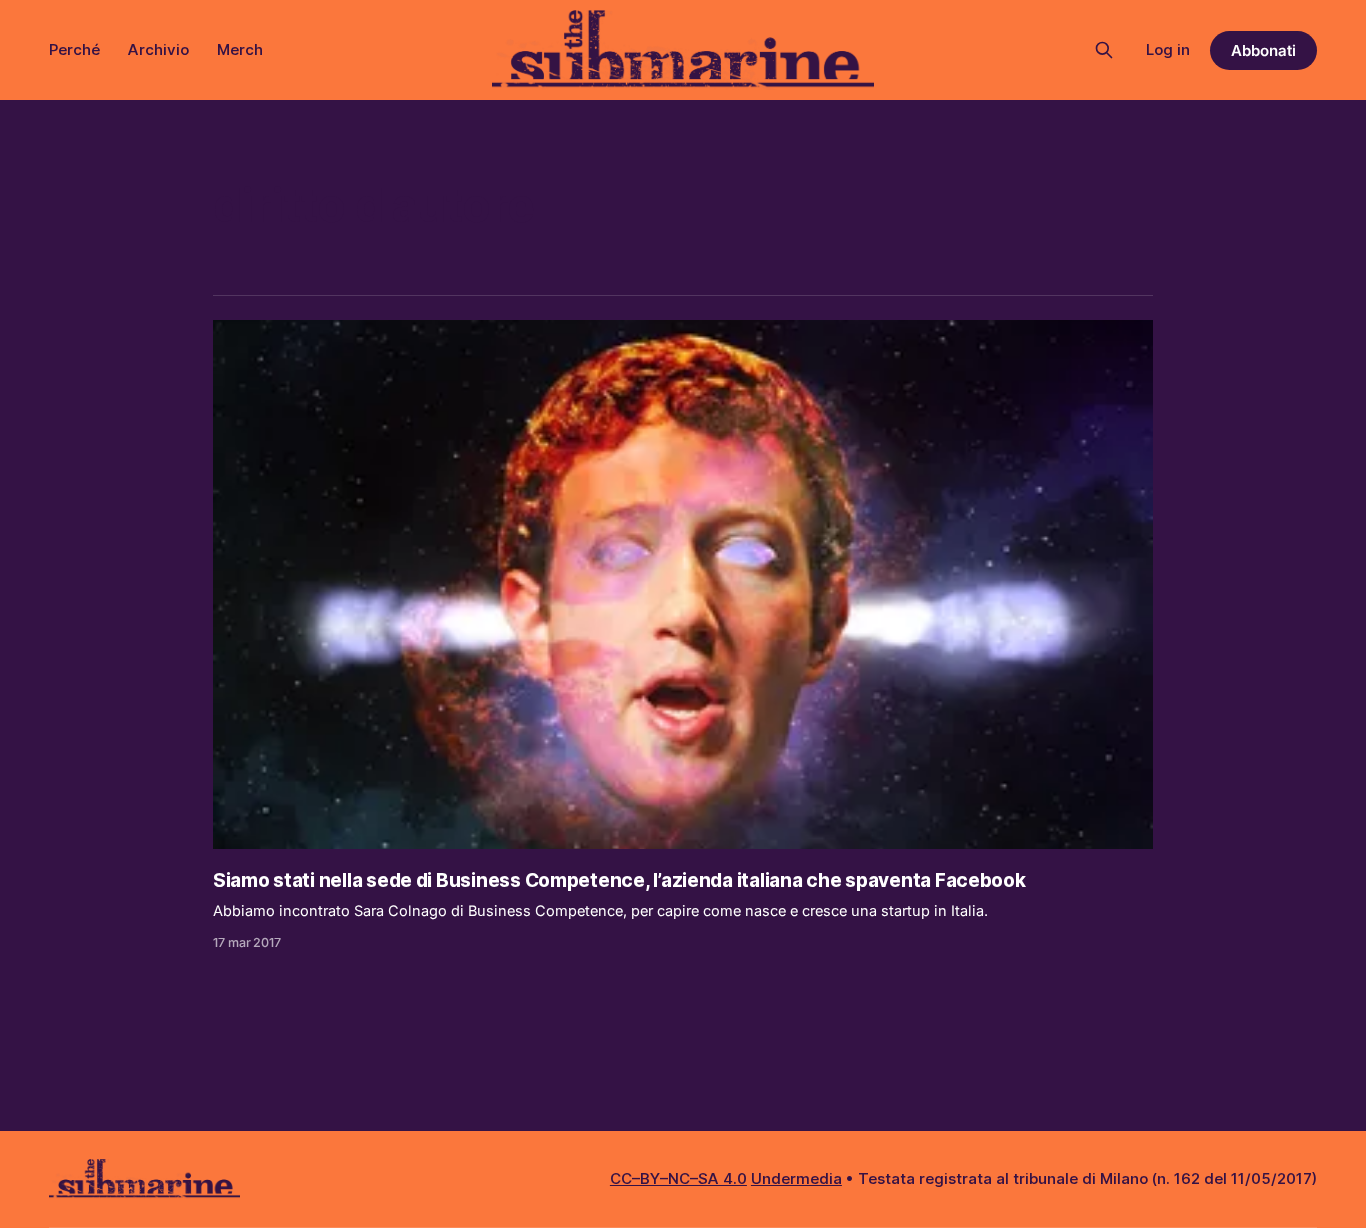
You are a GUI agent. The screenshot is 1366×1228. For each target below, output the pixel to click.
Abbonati (1263, 50)
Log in (1168, 49)
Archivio (158, 49)
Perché (74, 49)
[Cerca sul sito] (1104, 50)
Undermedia (796, 1178)
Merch (240, 49)
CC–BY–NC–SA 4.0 (678, 1178)
